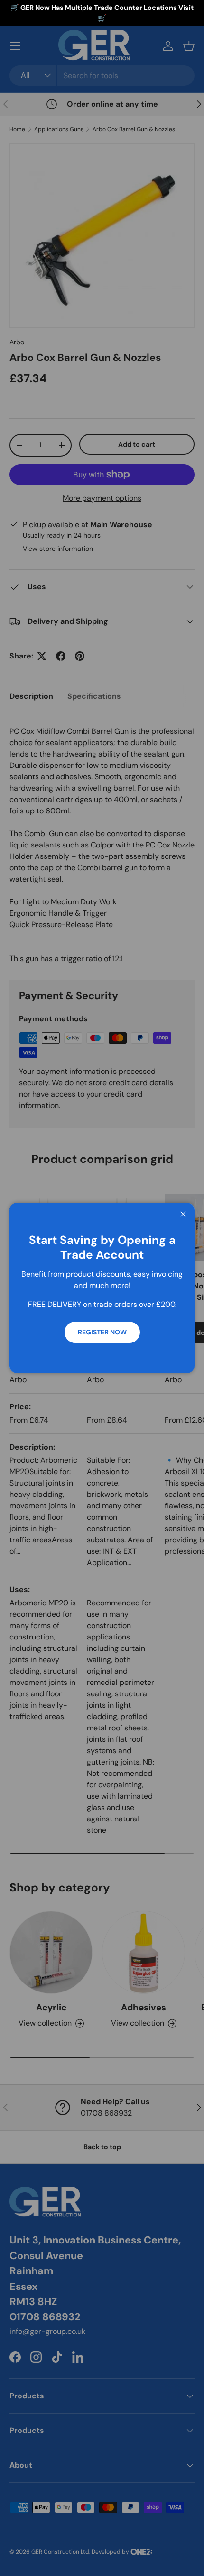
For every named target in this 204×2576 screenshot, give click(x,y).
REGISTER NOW (102, 1332)
